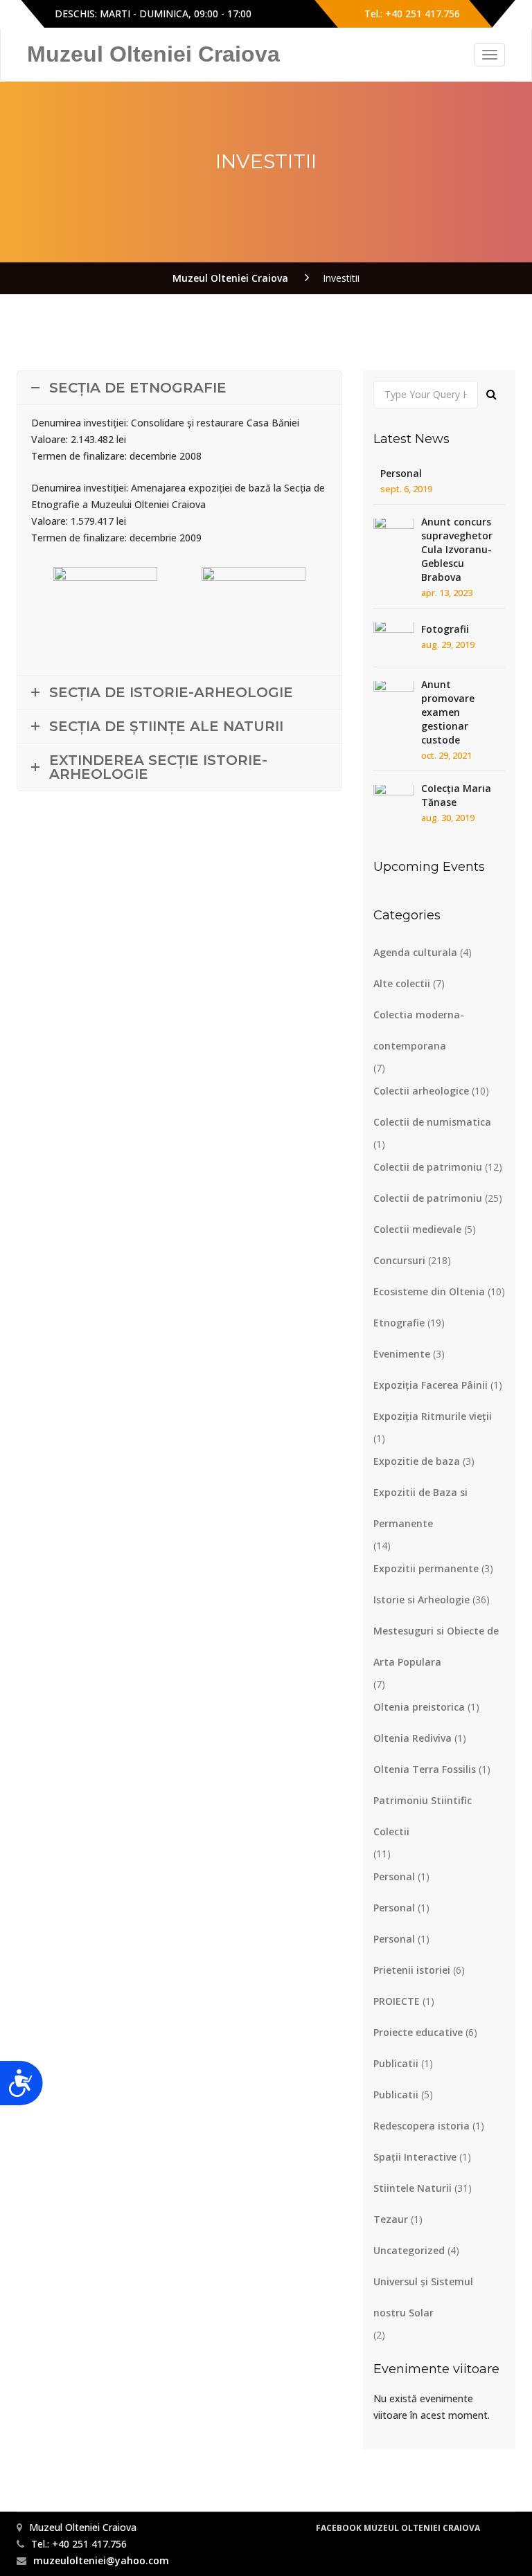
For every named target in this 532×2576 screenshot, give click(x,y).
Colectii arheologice (421, 1091)
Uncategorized (409, 2250)
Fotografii (445, 629)
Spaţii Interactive (415, 2157)
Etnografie (399, 1323)
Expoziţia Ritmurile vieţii (433, 1416)
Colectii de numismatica (432, 1122)
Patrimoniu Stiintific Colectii (423, 1816)
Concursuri (399, 1260)
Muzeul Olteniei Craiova (153, 54)
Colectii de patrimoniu (428, 1167)
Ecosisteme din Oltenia (429, 1291)
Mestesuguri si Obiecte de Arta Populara (436, 1646)
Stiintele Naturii (413, 2188)
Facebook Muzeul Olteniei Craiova (398, 2528)
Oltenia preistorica (419, 1707)
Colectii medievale (417, 1229)
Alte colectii (402, 983)
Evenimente (402, 1354)
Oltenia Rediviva (413, 1738)
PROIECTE (397, 2001)
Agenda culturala (415, 952)
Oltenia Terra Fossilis (425, 1769)
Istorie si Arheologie (422, 1600)
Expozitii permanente (426, 1568)
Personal (401, 473)
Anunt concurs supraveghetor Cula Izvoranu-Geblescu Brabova (457, 549)
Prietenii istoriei (412, 1970)
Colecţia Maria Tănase (456, 795)
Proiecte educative (418, 2032)
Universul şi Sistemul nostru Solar (423, 2297)
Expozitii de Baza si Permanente (420, 1508)
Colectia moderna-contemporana (419, 1030)
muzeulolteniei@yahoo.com (101, 2560)
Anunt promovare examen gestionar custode (448, 712)
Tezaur (391, 2219)
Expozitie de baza (417, 1461)
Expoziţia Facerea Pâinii (431, 1385)
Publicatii (396, 2063)
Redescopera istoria (422, 2126)
